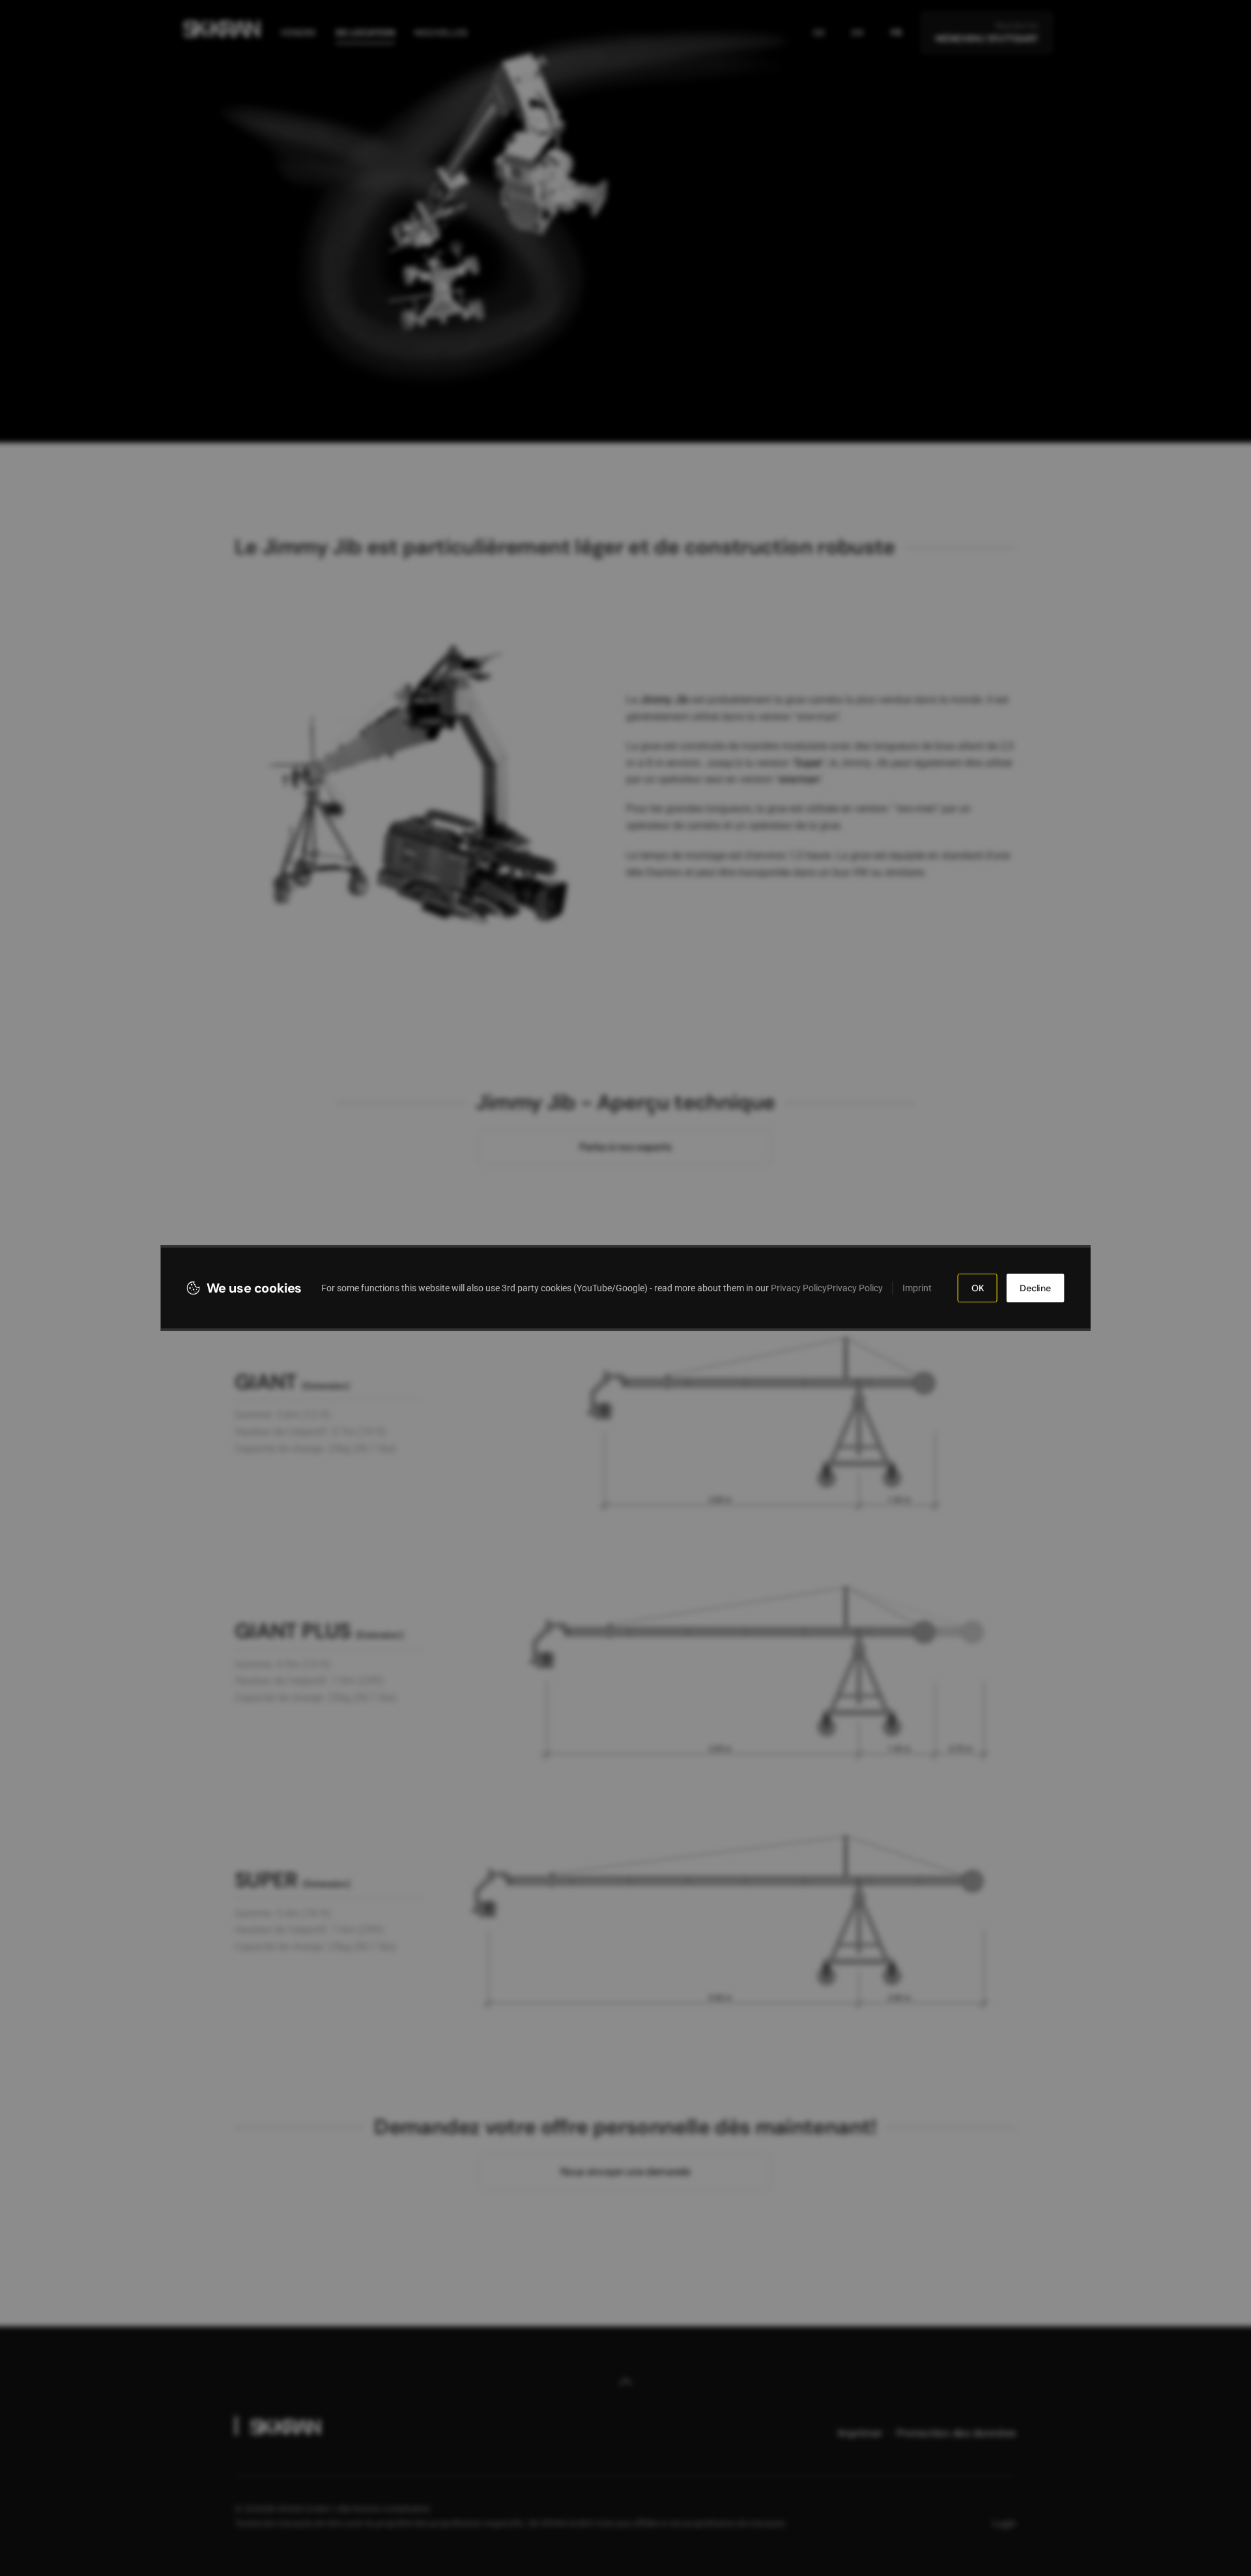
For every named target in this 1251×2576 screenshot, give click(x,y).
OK (977, 1288)
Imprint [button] (917, 1288)
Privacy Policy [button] (799, 1288)
